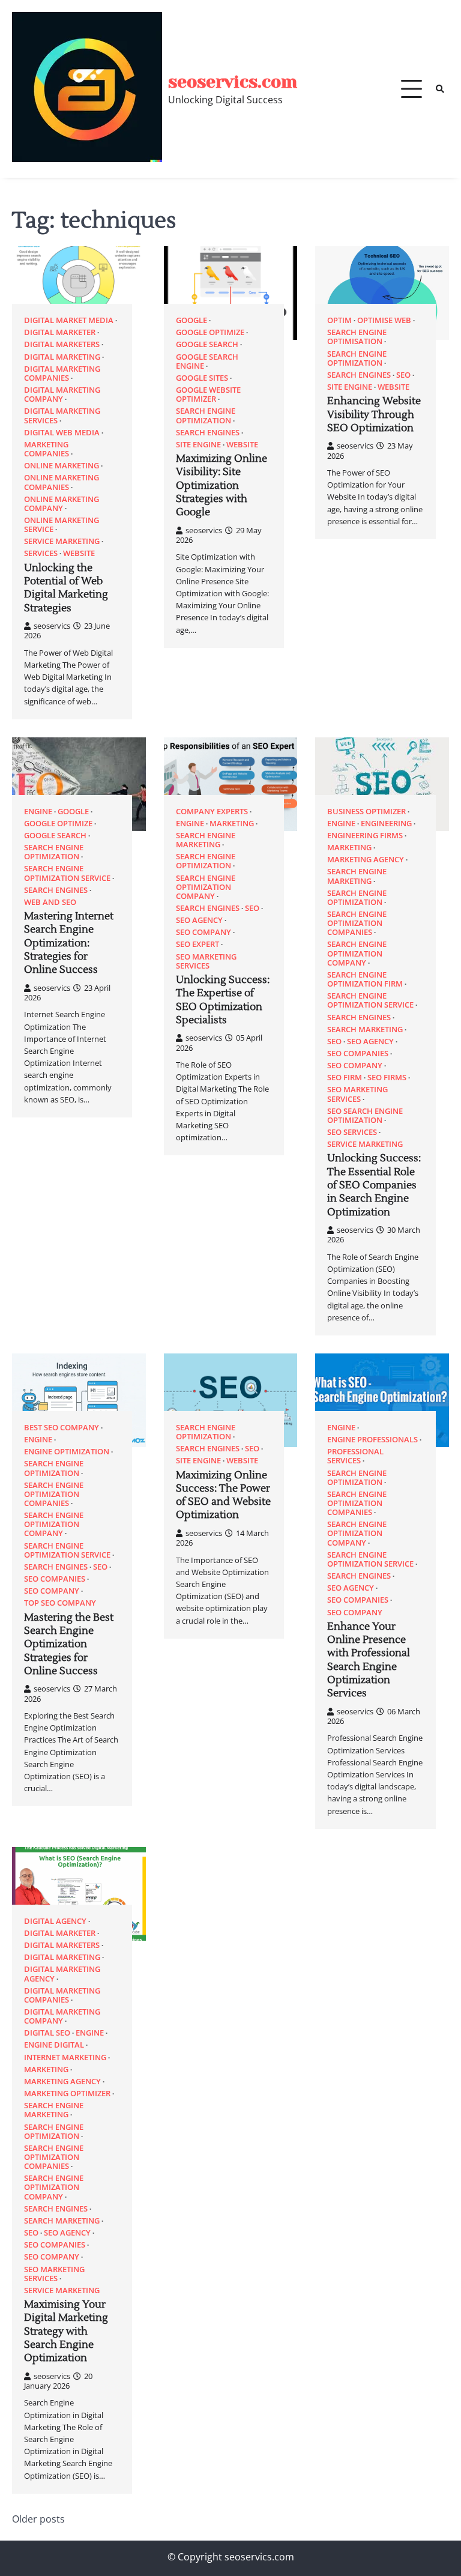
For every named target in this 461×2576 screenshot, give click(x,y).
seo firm (345, 1078)
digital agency (55, 1921)
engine (38, 812)
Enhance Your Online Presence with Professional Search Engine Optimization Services (369, 1660)
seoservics (52, 626)
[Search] (440, 89)
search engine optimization (206, 416)
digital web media (62, 433)
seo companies (358, 1054)
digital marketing (62, 357)
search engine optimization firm (365, 979)
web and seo (50, 902)
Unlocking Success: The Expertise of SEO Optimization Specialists (223, 1000)
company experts (212, 812)
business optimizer (366, 812)
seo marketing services (206, 961)
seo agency (199, 920)
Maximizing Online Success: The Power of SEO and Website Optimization (223, 1495)
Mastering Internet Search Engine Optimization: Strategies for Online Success (69, 943)
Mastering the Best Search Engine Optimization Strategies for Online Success (69, 1644)
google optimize (210, 332)
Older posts (38, 2519)
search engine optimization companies (357, 923)
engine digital (54, 2045)
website (79, 553)
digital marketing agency (62, 1974)
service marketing (62, 541)
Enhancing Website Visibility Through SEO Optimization (374, 415)
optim (339, 320)
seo (403, 375)
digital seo (47, 2033)
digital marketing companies (62, 373)
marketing (232, 824)
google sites (202, 378)
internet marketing (65, 2057)
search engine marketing (206, 840)
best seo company (62, 1428)
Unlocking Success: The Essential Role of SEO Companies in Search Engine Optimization (374, 1185)
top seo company (60, 1603)
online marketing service (62, 525)
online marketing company (62, 504)
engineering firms (365, 836)
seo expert (197, 944)
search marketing (365, 1029)
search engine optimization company (206, 887)
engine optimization (67, 1452)
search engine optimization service (67, 873)
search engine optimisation (357, 337)
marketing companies (47, 449)
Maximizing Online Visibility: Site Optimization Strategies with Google (221, 485)
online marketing (62, 466)
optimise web (384, 320)
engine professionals (372, 1440)
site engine (198, 445)
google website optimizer (208, 395)
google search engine (207, 361)
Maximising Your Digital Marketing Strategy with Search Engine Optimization (66, 2331)
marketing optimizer (67, 2094)
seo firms (387, 1078)
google (191, 320)
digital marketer (60, 332)
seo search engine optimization (365, 1116)
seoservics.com (233, 82)
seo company (203, 932)
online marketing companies (62, 482)
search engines (208, 433)
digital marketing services (62, 416)
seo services (352, 1132)
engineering (386, 824)
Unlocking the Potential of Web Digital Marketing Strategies (66, 588)
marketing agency (366, 860)
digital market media (69, 320)
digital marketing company (62, 395)
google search (207, 344)
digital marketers (62, 344)
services (41, 553)
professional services (355, 1456)
